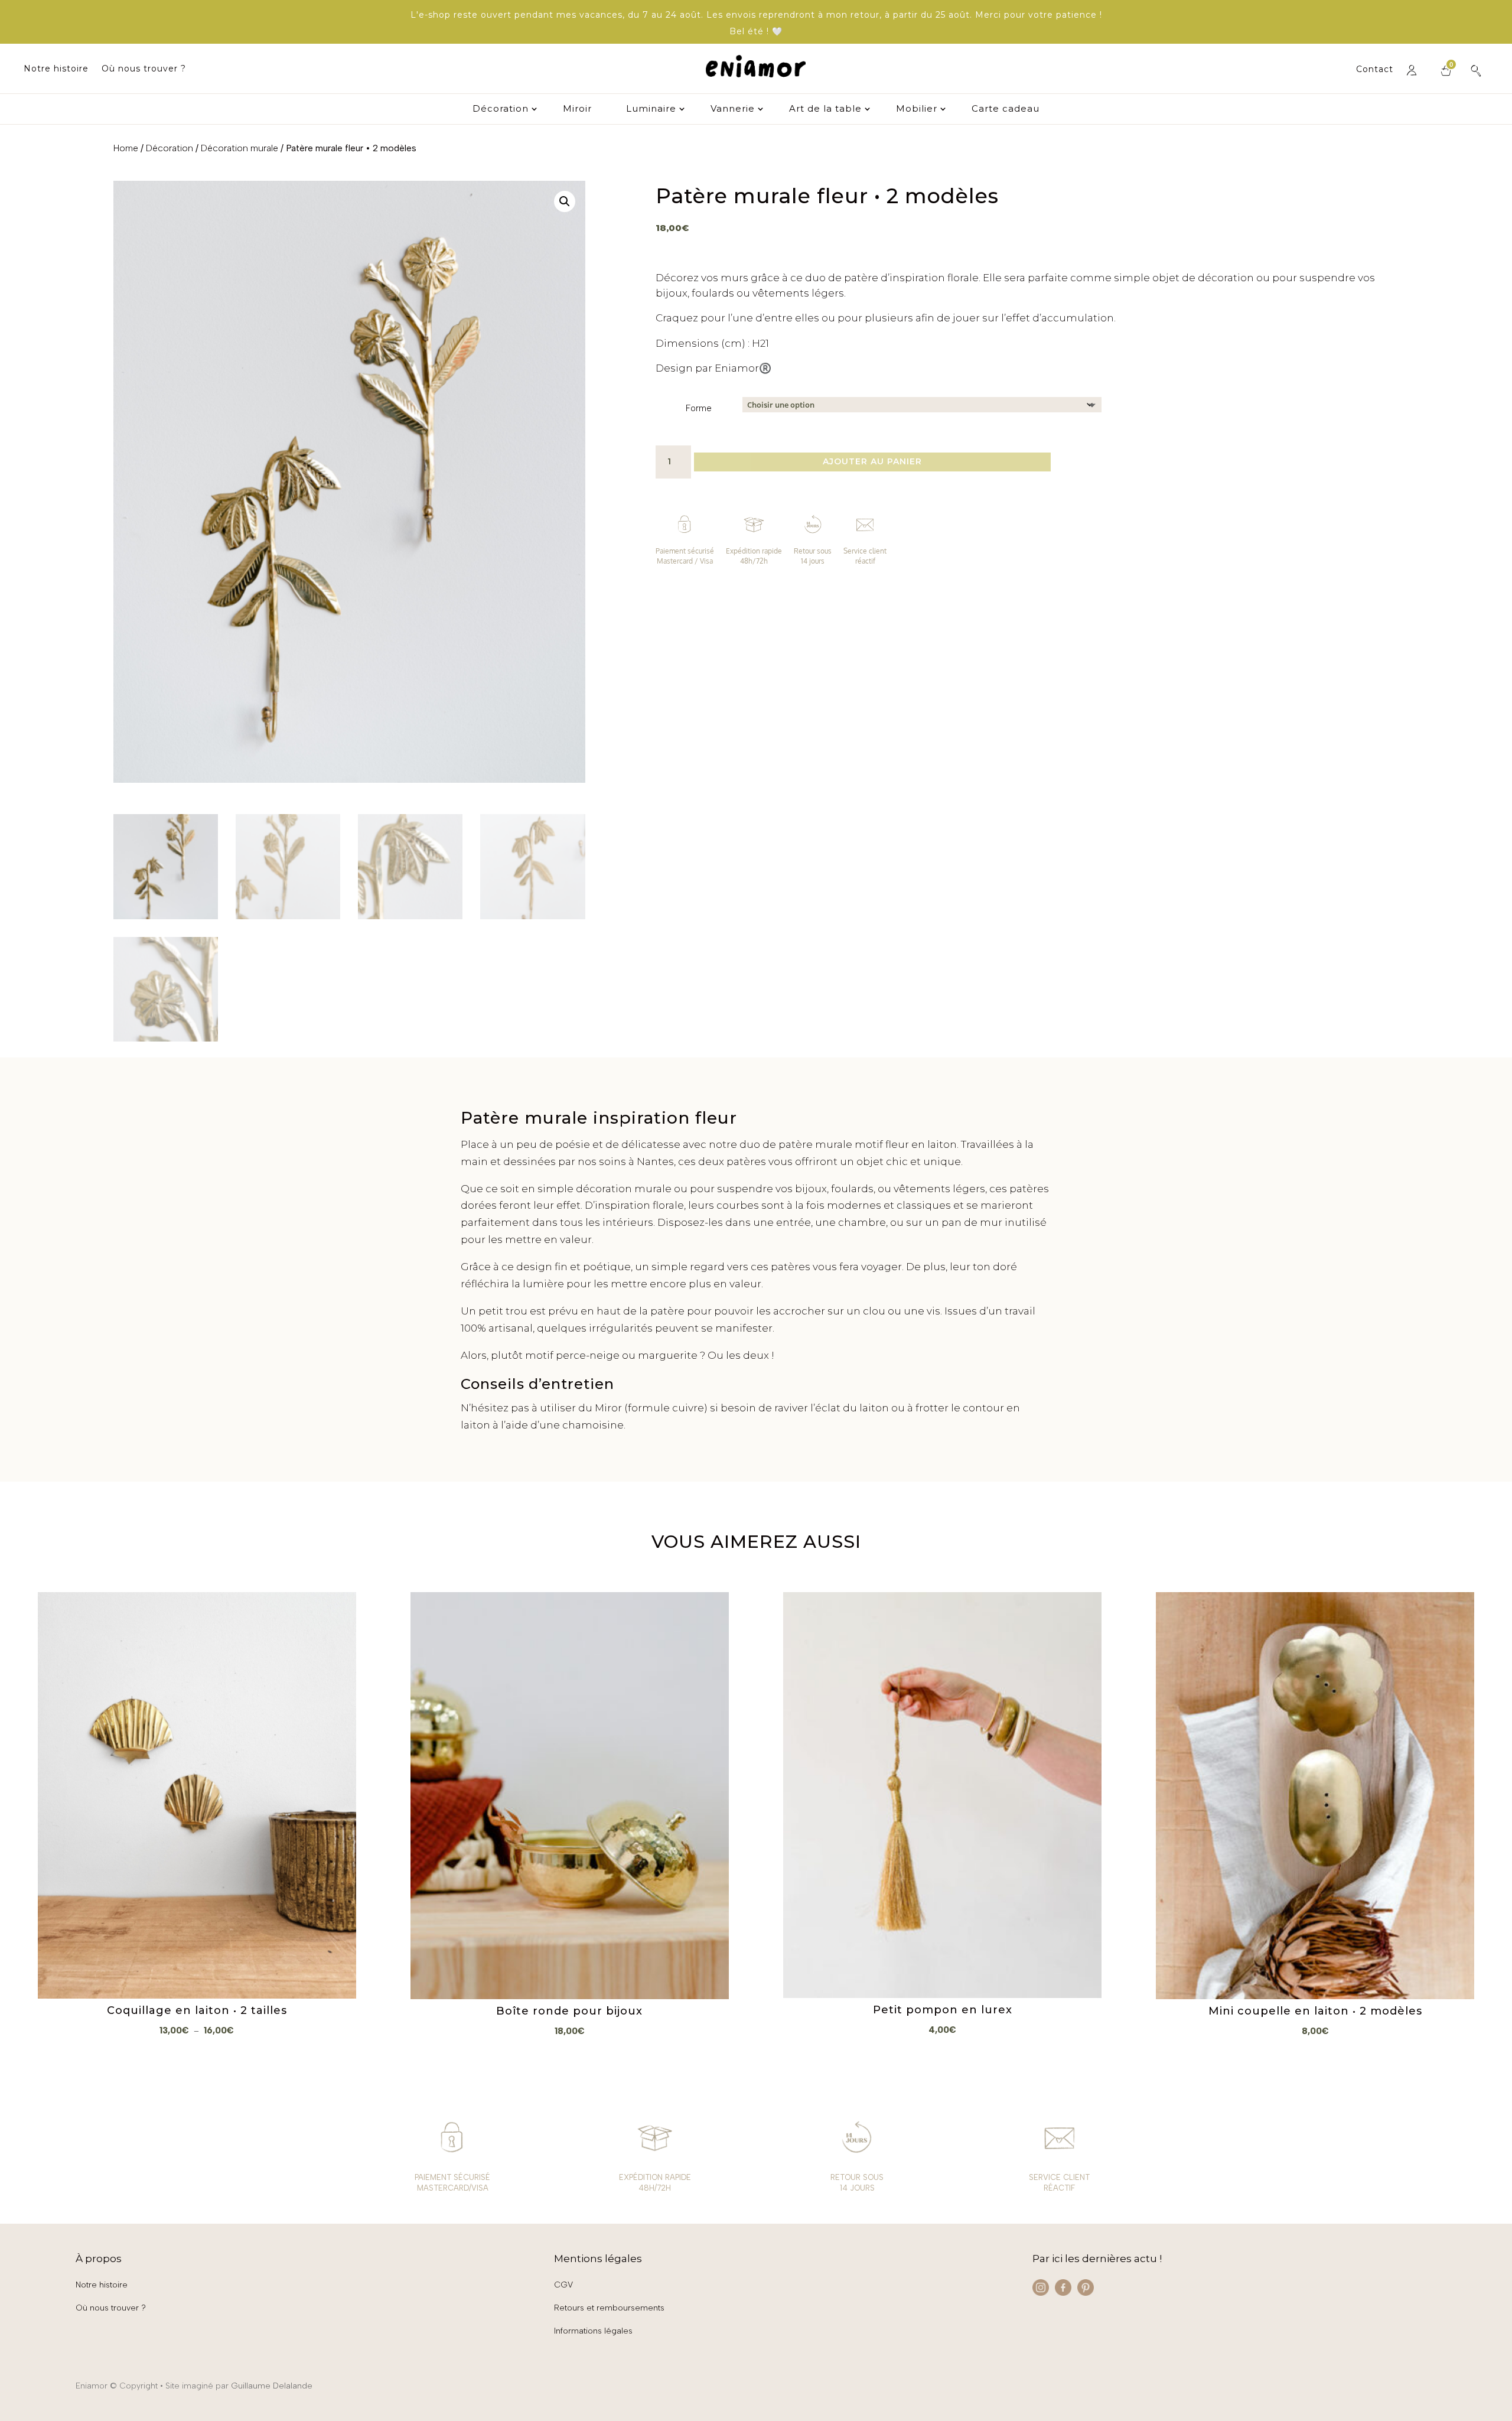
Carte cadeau (1006, 109)
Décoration (501, 109)
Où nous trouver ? (144, 69)
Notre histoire (56, 69)
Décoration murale (239, 148)
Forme (699, 408)
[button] (565, 201)
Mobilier (917, 109)
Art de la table (825, 109)
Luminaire (651, 109)
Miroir (577, 109)
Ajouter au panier (872, 461)
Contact (1375, 70)
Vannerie (733, 109)
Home (126, 148)
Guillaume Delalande (272, 2386)
